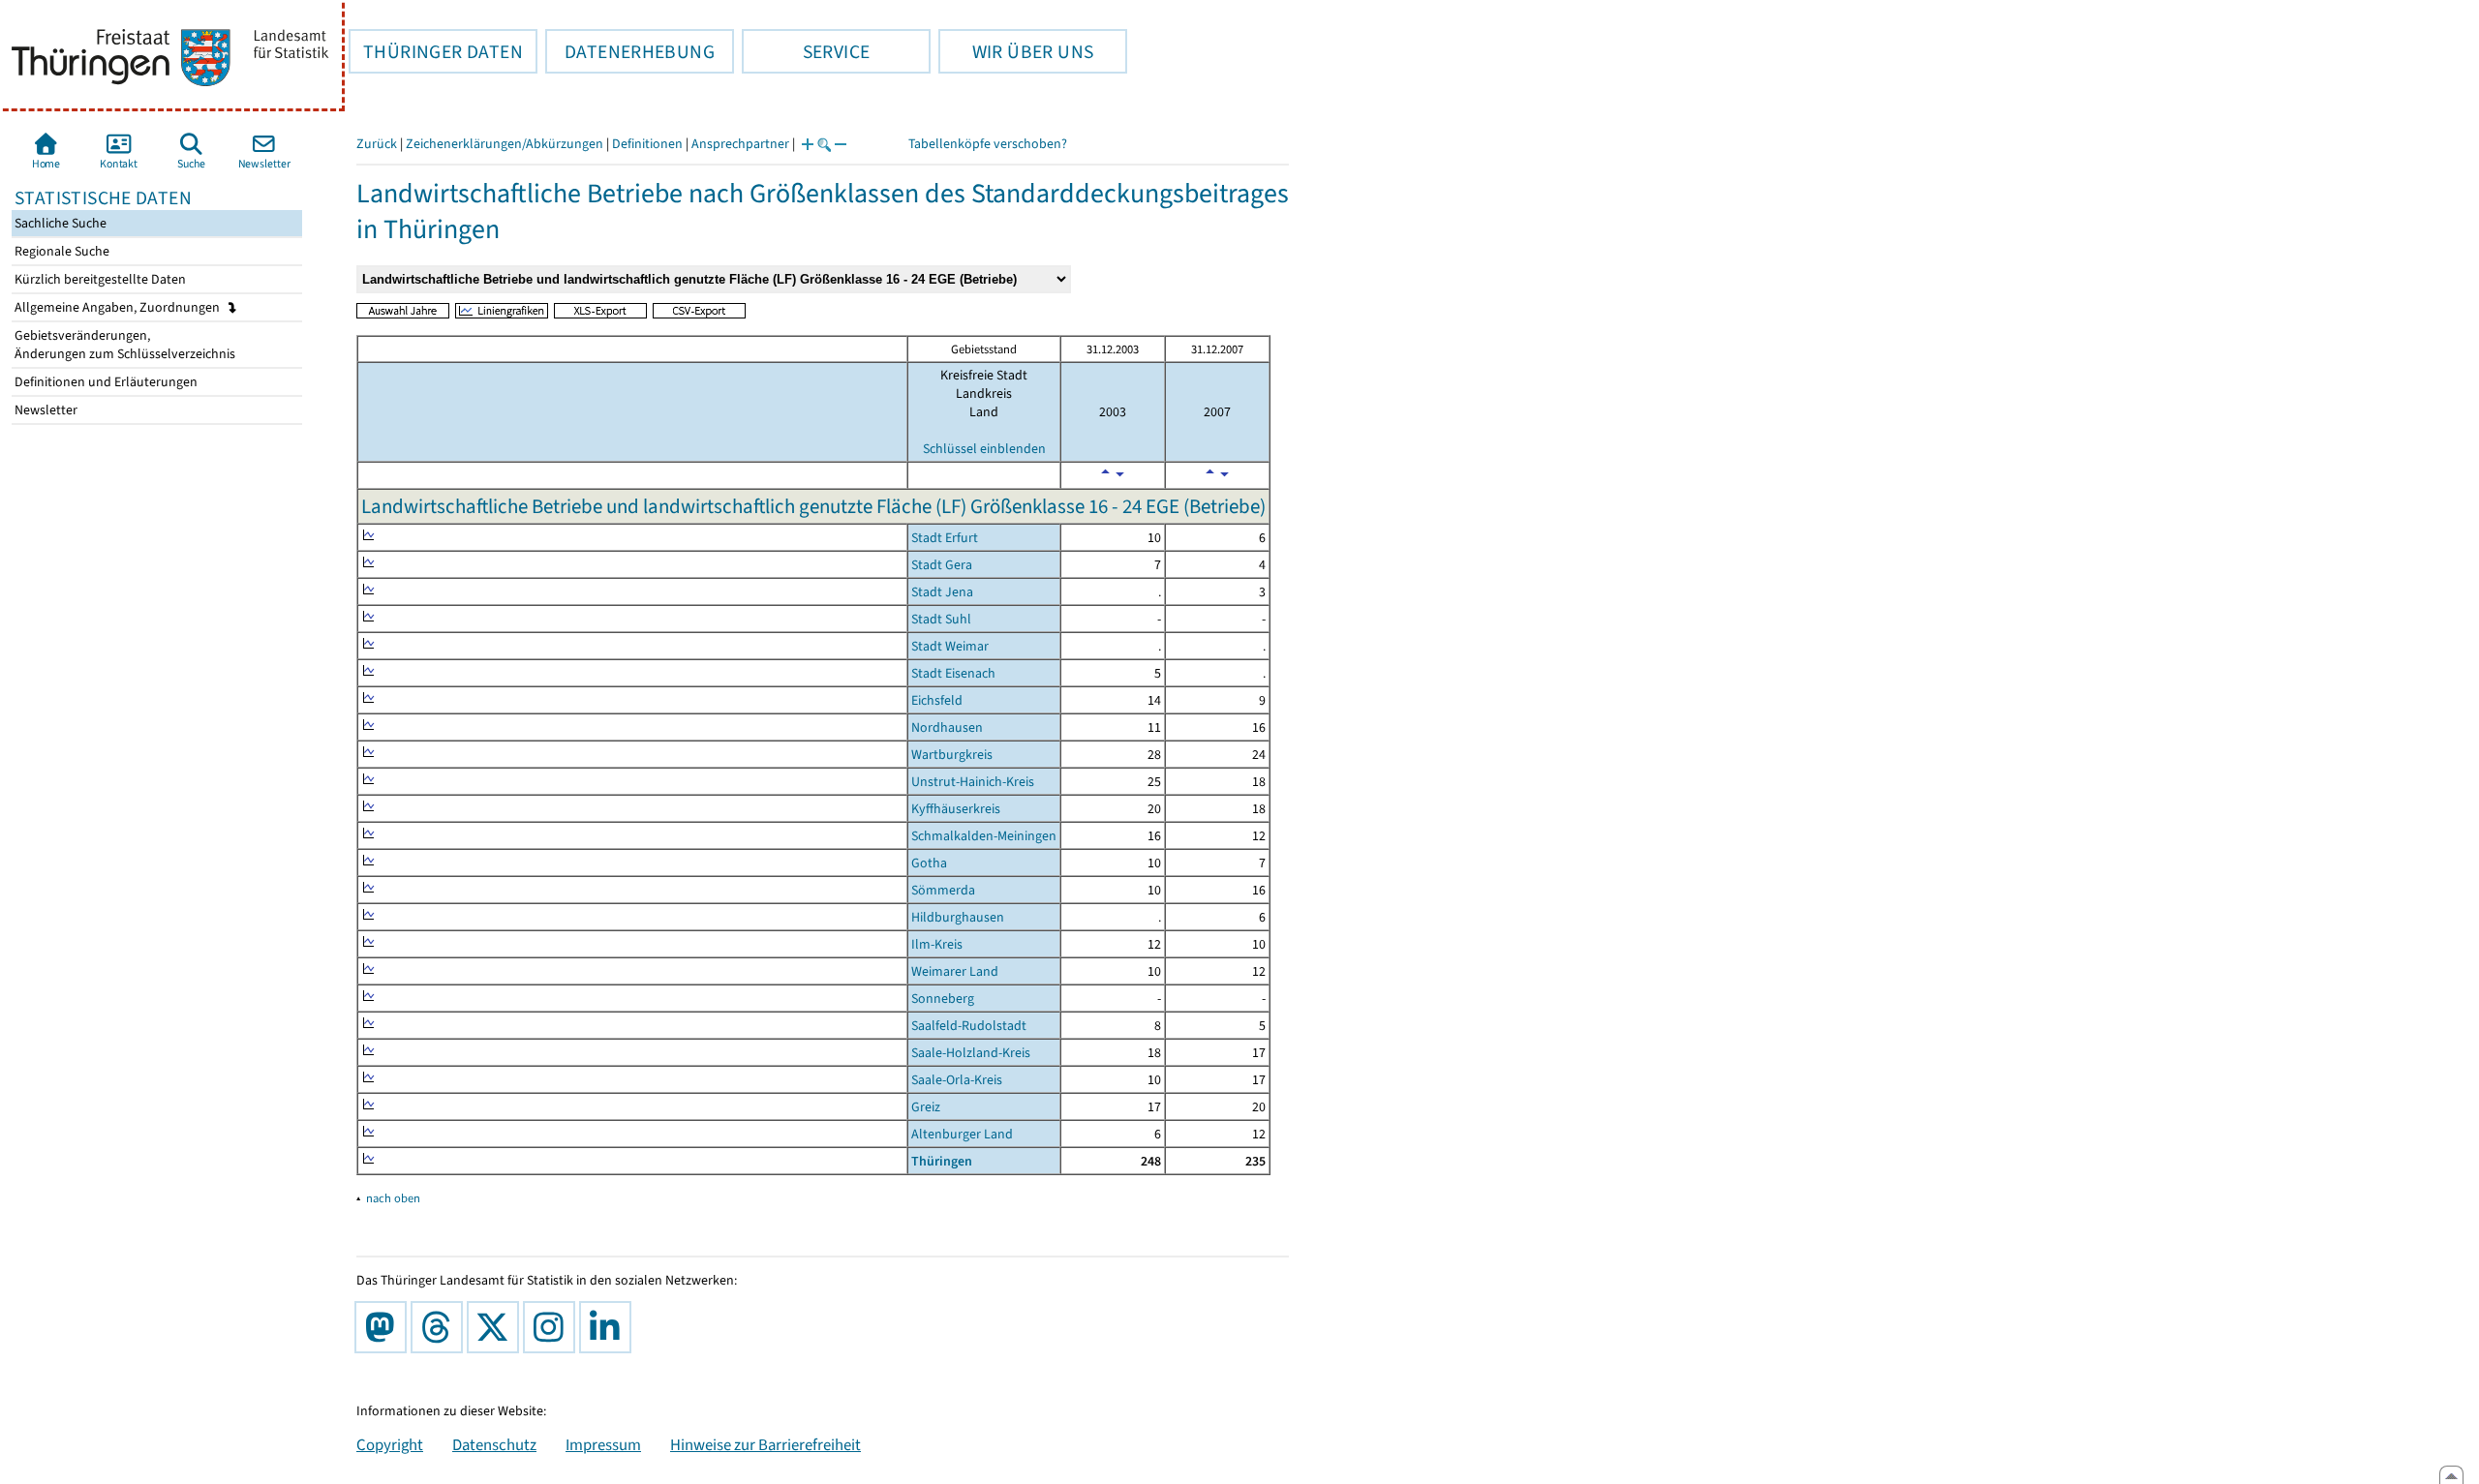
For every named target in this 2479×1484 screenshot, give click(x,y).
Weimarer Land (955, 971)
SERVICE (806, 51)
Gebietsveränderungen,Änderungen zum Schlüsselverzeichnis (123, 345)
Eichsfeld (937, 700)
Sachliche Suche (59, 223)
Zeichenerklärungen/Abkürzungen (505, 144)
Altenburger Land (962, 1134)
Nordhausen (947, 727)
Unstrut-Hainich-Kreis (973, 782)
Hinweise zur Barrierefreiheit (765, 1444)
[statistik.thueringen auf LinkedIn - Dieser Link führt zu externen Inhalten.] (609, 1327)
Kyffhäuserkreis (956, 809)
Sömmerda (943, 890)
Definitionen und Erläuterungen (105, 382)
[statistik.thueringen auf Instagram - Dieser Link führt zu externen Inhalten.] (553, 1327)
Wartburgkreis (952, 755)
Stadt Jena (942, 592)
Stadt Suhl (941, 619)
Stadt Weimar (950, 646)
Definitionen (647, 144)
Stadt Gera (942, 565)
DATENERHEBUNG (630, 51)
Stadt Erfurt (945, 538)
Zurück (377, 144)
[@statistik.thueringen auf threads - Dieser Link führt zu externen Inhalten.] (441, 1327)
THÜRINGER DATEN (436, 51)
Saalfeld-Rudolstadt (969, 1026)
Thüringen (942, 1161)
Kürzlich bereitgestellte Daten (99, 279)
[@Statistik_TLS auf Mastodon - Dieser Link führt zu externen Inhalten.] (384, 1327)
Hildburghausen (958, 917)
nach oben (393, 1198)
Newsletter (45, 410)
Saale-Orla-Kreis (957, 1080)
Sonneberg (943, 999)
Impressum (603, 1444)
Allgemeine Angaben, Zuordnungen (119, 307)
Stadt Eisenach (953, 673)
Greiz (926, 1107)
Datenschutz (494, 1444)
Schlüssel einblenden (984, 449)
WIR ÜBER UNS (1016, 51)
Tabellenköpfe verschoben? (988, 144)
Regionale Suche (61, 251)
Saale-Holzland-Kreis (971, 1053)
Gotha (929, 863)
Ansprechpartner (740, 144)
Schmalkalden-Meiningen (984, 836)
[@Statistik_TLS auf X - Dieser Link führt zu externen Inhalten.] (497, 1327)
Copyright (390, 1444)
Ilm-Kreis (937, 944)
